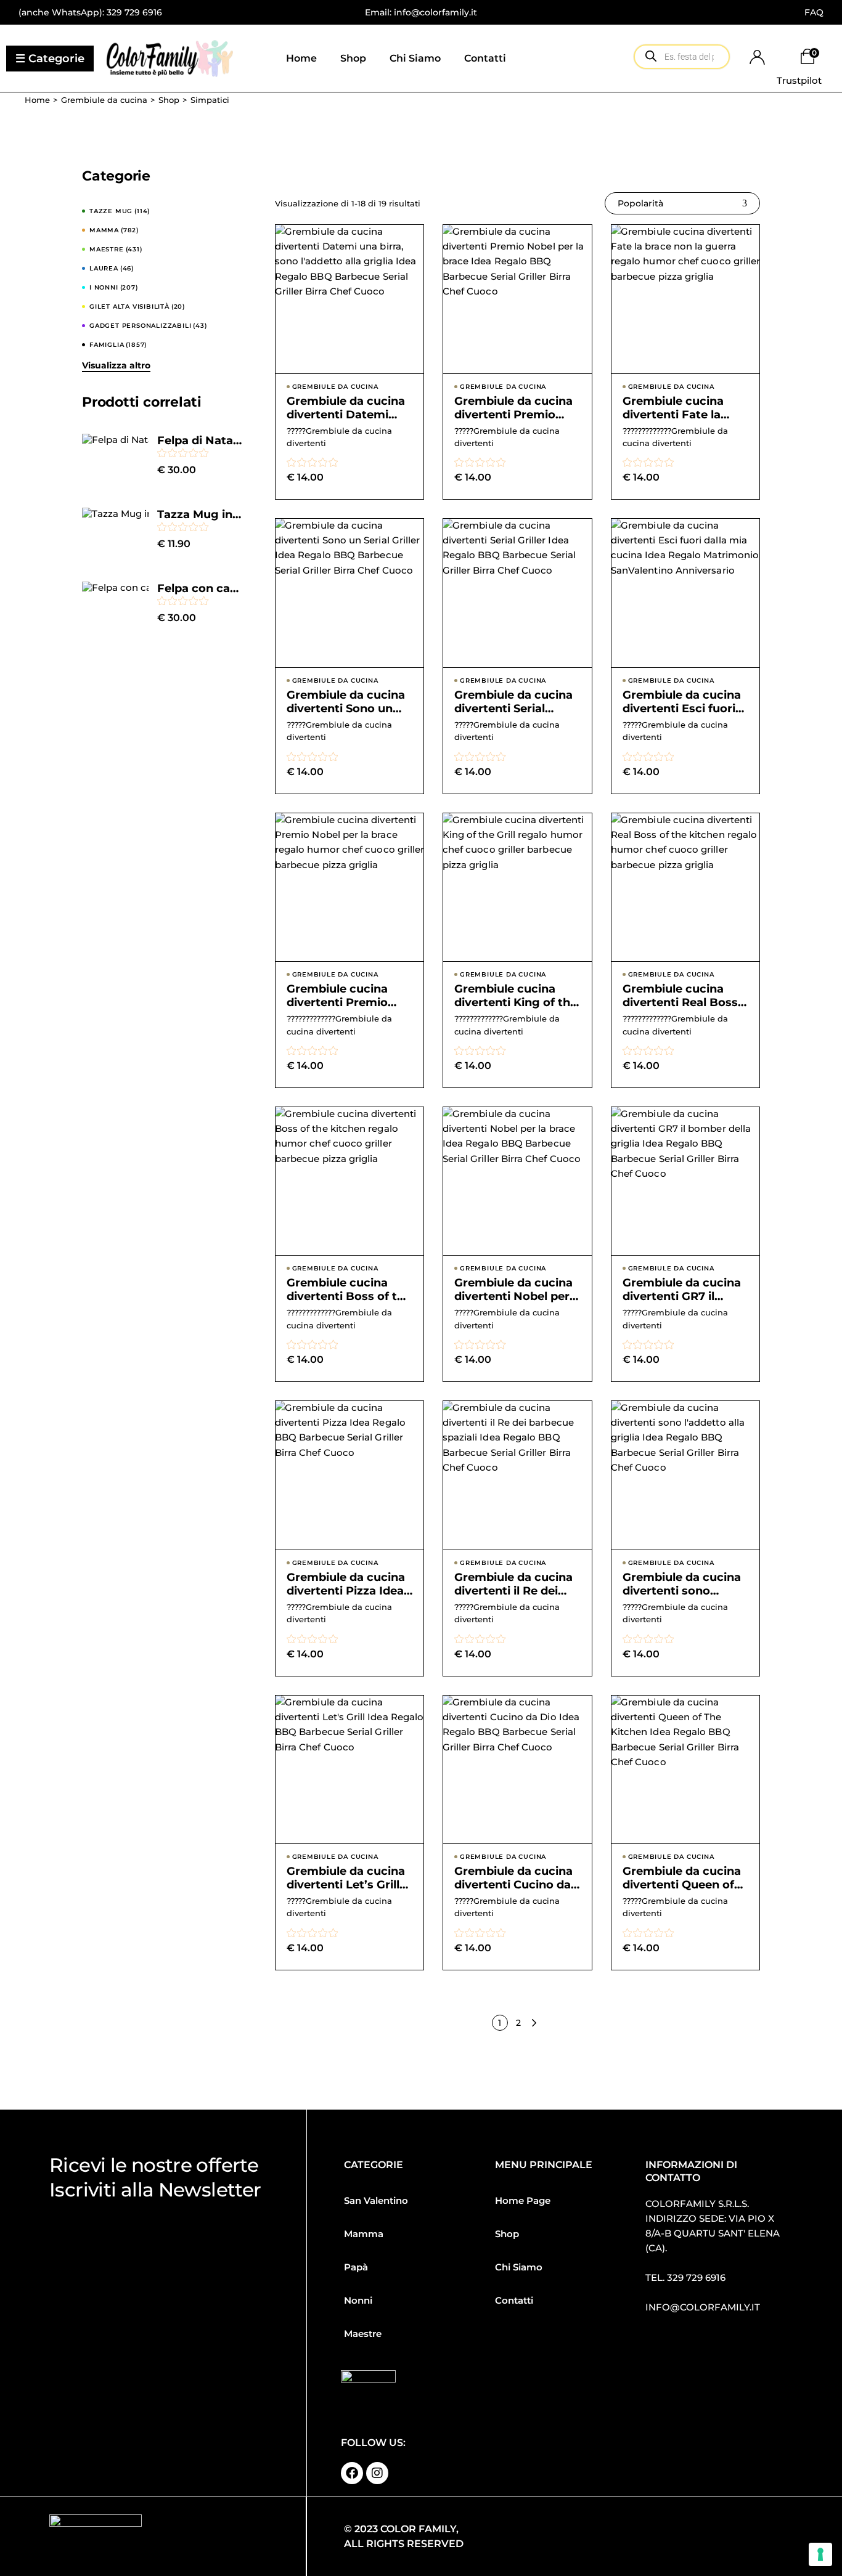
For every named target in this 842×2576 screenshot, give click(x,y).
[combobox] (682, 203)
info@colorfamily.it (703, 2307)
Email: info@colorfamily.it (421, 12)
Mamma (364, 2234)
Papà (356, 2267)
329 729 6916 (134, 12)
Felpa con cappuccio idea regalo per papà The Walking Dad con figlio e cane (201, 588)
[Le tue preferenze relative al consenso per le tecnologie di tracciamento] (820, 2554)
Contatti (514, 2300)
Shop (507, 2234)
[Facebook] (352, 2473)
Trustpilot (799, 80)
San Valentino (376, 2200)
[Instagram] (377, 2473)
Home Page (523, 2200)
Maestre (363, 2334)
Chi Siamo (519, 2267)
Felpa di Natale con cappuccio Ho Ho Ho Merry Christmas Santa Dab (201, 441)
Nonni (358, 2300)
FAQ (814, 12)
